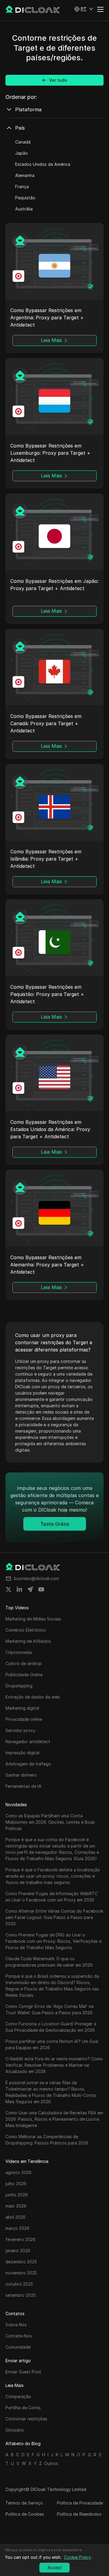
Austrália (24, 209)
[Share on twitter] (8, 1589)
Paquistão (25, 198)
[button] (84, 9)
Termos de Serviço (24, 2503)
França (22, 186)
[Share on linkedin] (19, 1589)
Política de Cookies (25, 2514)
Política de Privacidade (80, 2503)
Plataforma (28, 109)
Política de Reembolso (79, 2514)
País (20, 128)
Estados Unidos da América (43, 164)
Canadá (23, 142)
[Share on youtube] (41, 1589)
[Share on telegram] (30, 1589)
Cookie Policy (78, 2557)
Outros (51, 2463)
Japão (21, 153)
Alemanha (25, 175)
